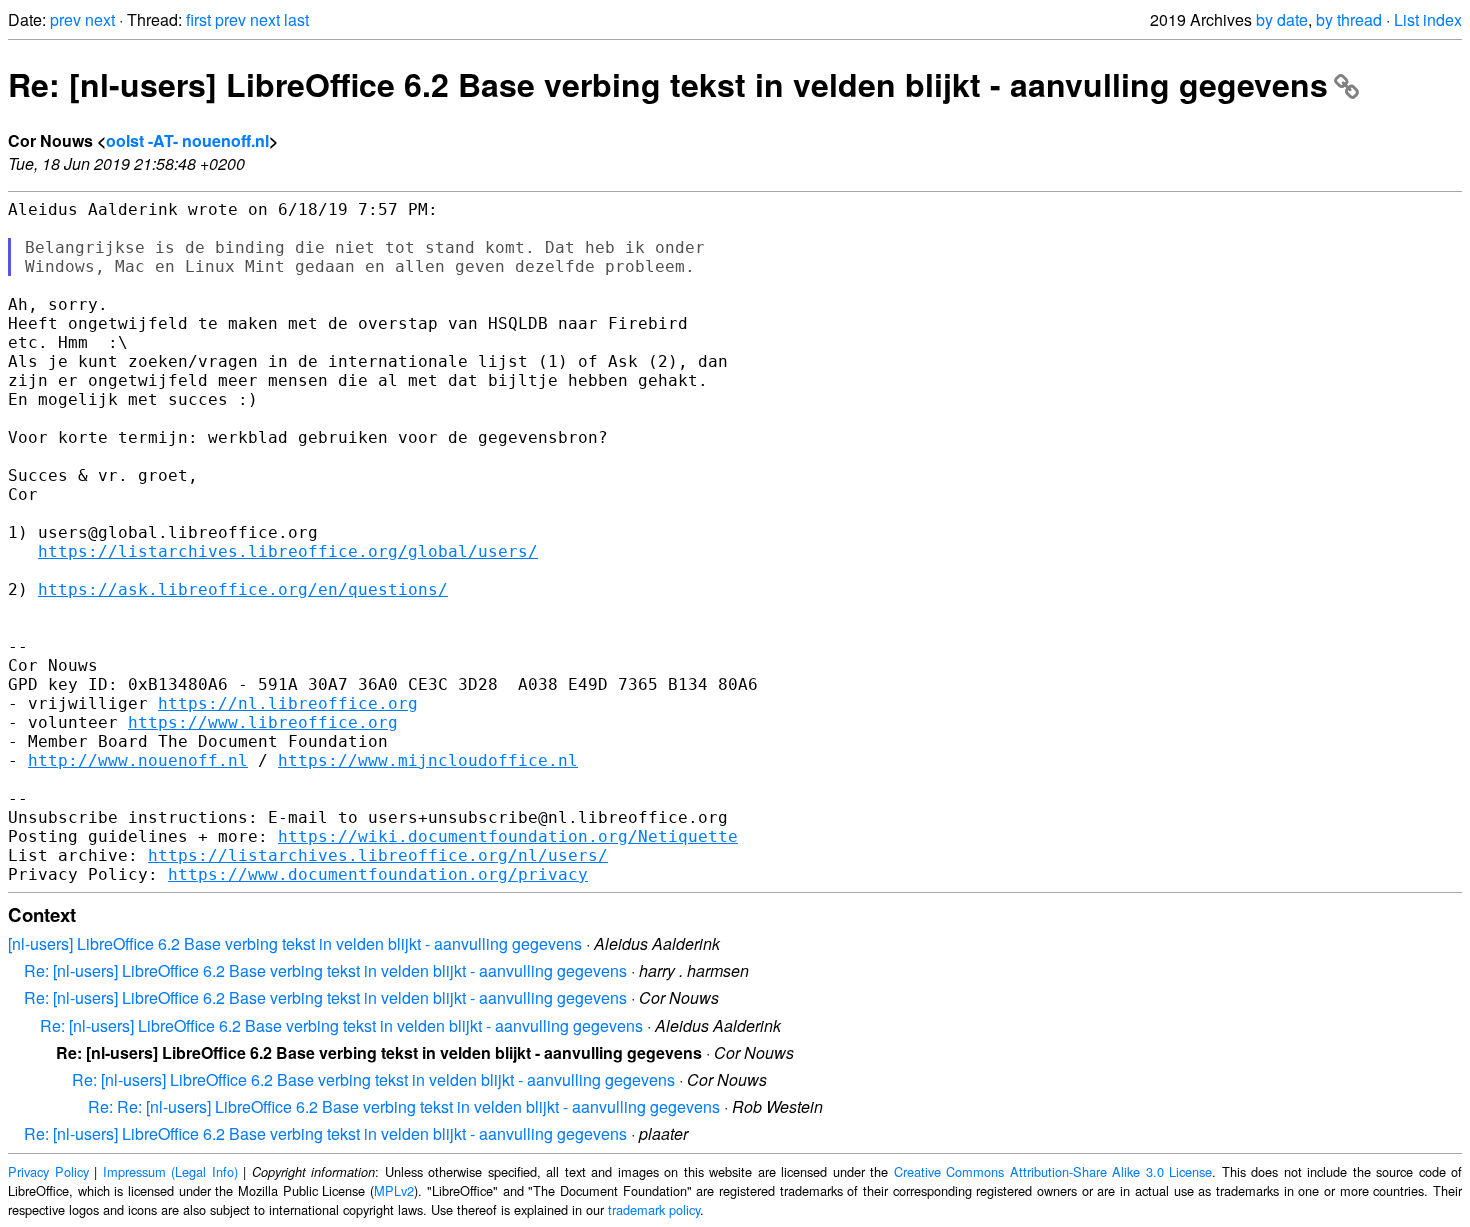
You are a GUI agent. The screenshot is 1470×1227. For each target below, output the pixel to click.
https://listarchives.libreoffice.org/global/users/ (288, 551)
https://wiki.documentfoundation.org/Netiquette (508, 836)
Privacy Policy (48, 1171)
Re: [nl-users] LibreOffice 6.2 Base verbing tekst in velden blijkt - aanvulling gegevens (668, 84)
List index (1428, 19)
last (296, 19)
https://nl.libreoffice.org (288, 703)
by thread (1349, 19)
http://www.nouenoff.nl (138, 760)
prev (65, 19)
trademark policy (654, 1209)
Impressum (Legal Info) (170, 1171)
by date (1282, 19)
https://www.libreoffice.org (263, 722)
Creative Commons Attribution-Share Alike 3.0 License (1053, 1171)
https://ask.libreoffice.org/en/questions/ (243, 589)
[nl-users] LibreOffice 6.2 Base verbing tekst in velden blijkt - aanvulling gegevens (295, 943)
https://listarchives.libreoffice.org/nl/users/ (378, 855)
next (100, 19)
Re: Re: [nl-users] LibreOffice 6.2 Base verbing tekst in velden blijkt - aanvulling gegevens (404, 1106)
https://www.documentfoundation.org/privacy (378, 874)
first (198, 19)
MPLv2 (394, 1190)
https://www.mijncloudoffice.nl (428, 760)
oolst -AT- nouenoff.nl (187, 140)
